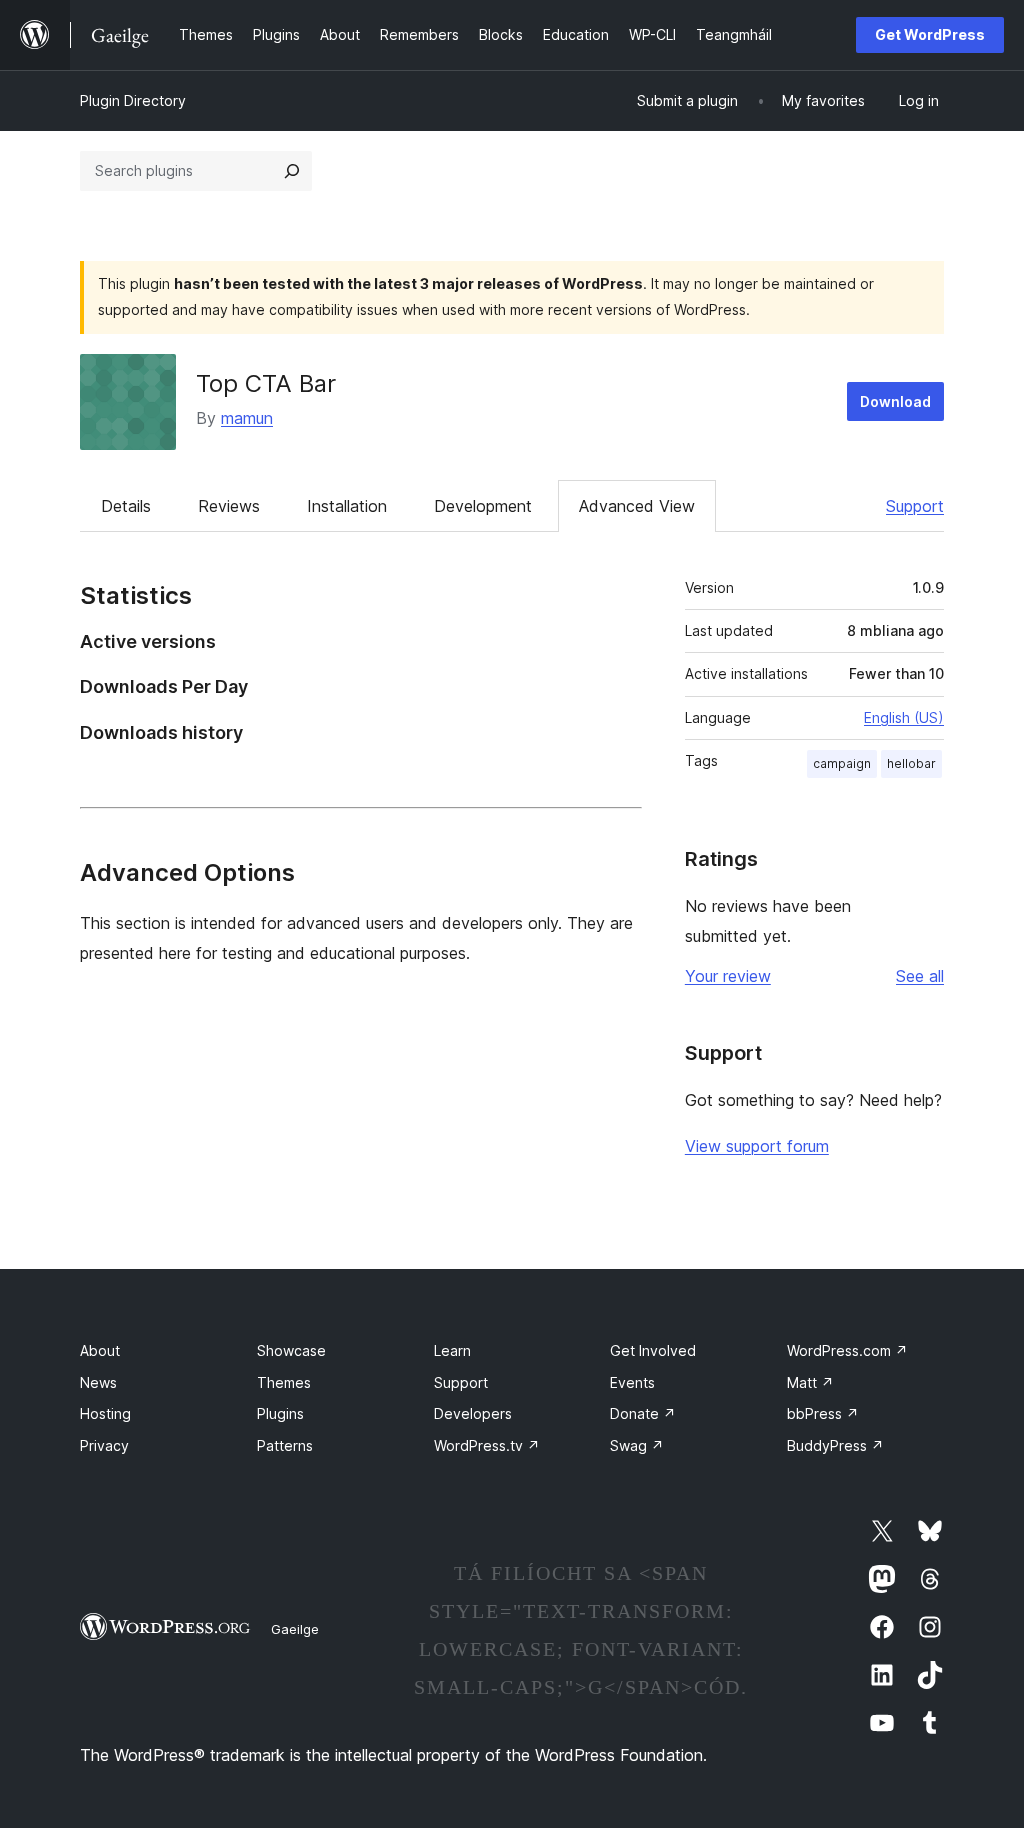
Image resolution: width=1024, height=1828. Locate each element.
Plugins (280, 1413)
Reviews (229, 506)
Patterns (285, 1445)
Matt (810, 1382)
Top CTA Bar (266, 383)
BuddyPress (835, 1445)
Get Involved (653, 1350)
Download (895, 401)
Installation (347, 506)
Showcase (291, 1350)
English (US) (904, 717)
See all (920, 976)
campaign (842, 763)
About (100, 1350)
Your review (728, 976)
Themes (284, 1382)
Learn (452, 1350)
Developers (473, 1413)
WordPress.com (847, 1350)
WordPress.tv (487, 1445)
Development (483, 506)
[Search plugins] (292, 171)
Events (632, 1382)
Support (915, 506)
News (98, 1382)
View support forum (757, 1146)
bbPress (823, 1413)
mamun (247, 418)
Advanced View (637, 506)
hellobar (911, 763)
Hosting (105, 1413)
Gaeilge (295, 1629)
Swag (637, 1445)
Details (126, 506)
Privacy (104, 1445)
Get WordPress (930, 34)
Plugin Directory (133, 100)
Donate (643, 1413)
